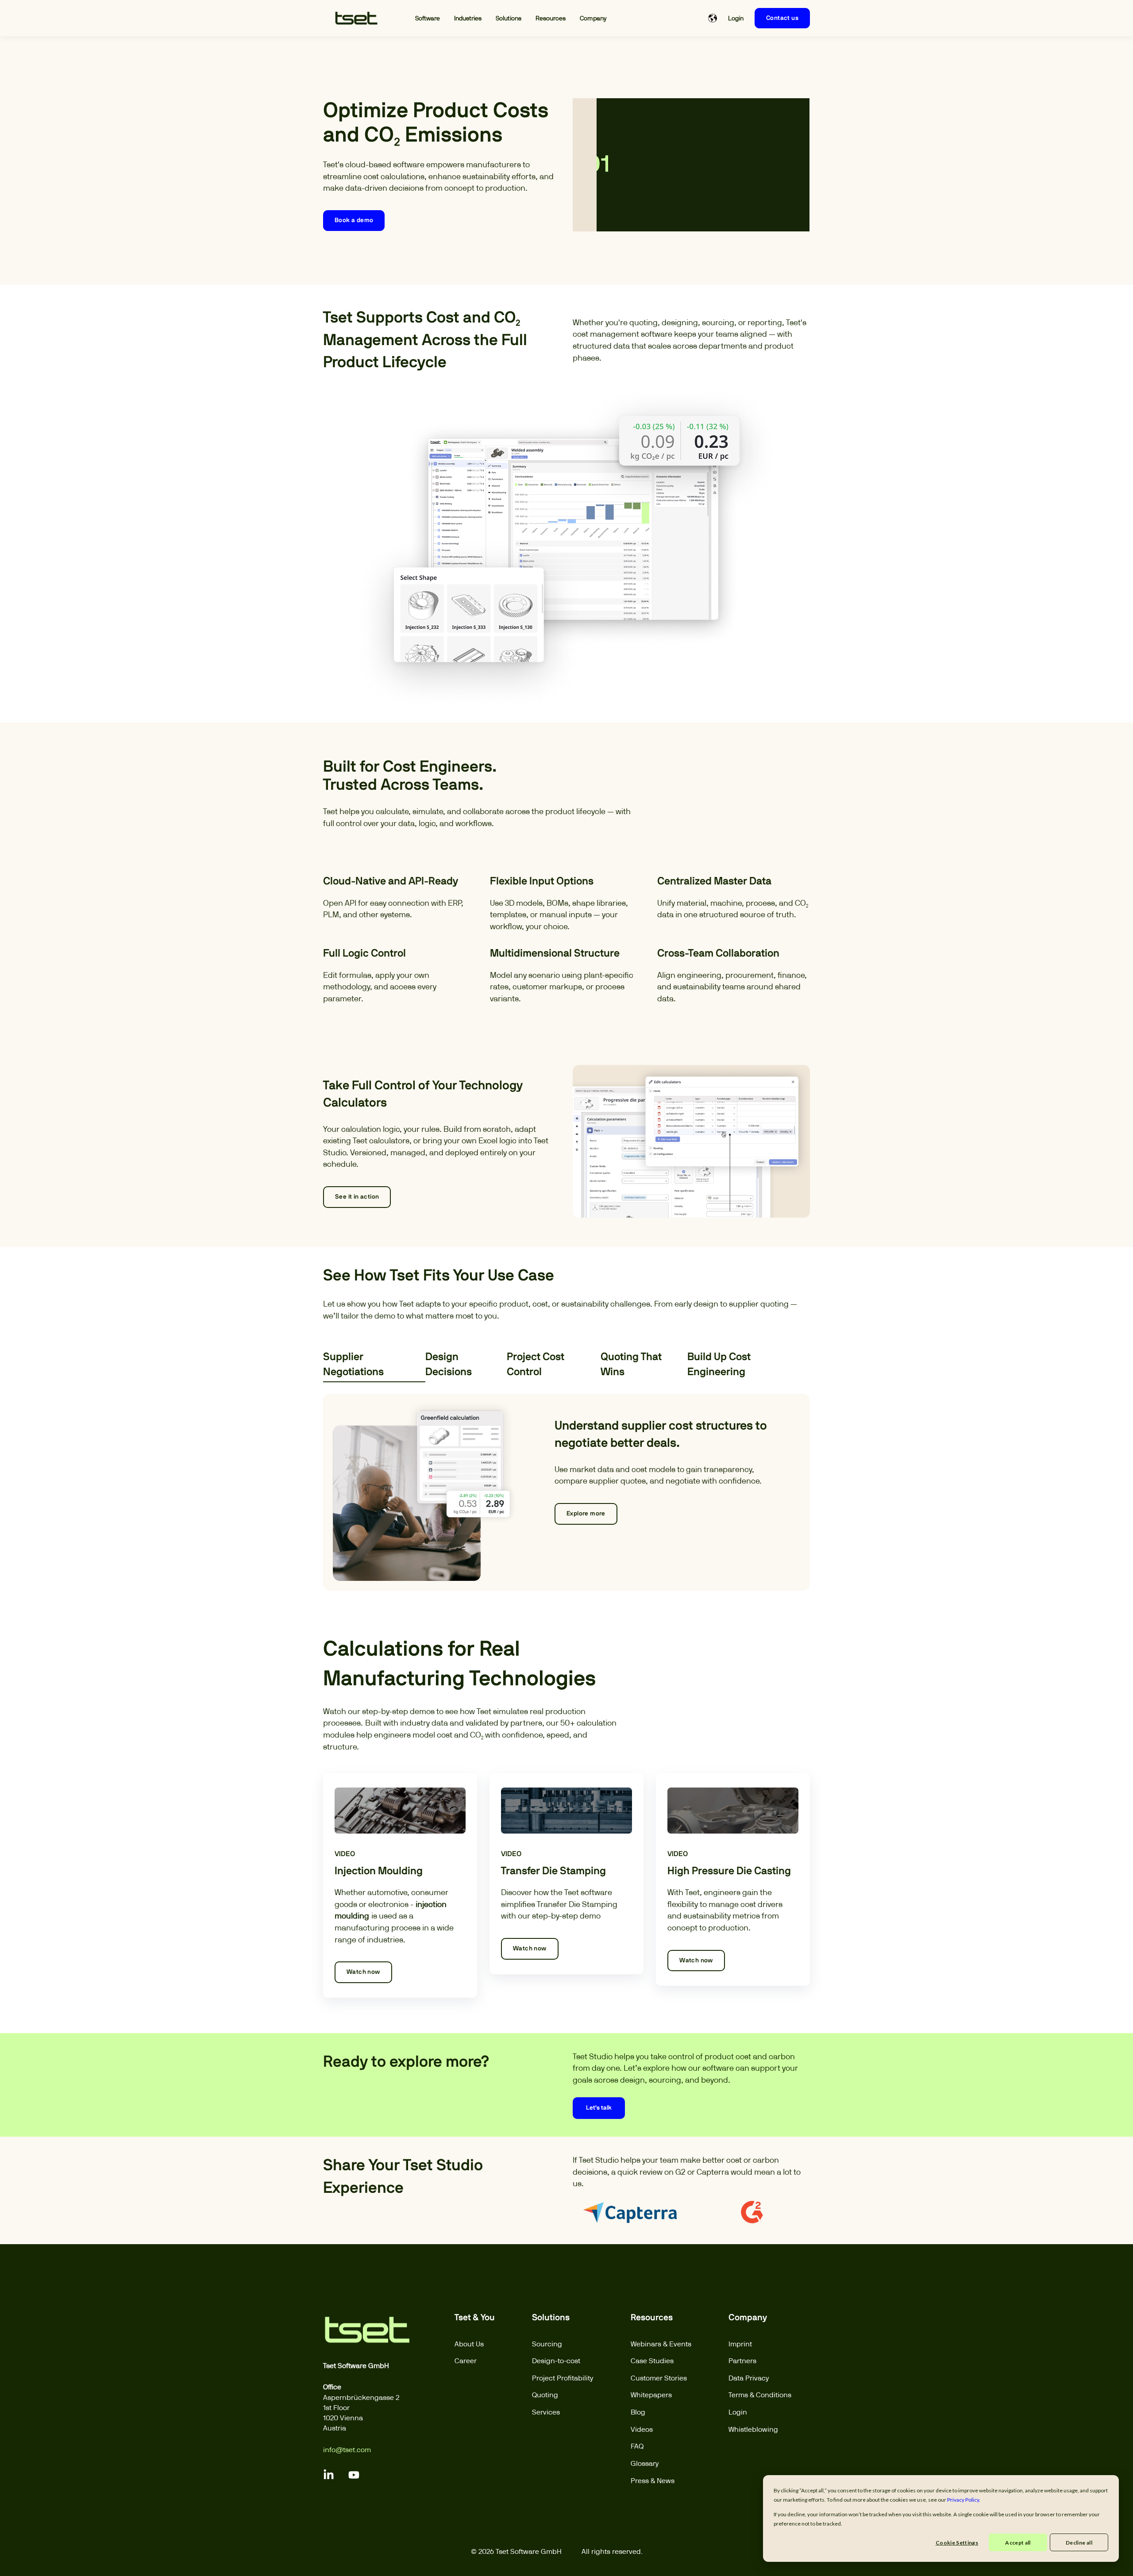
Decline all (1079, 2543)
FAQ (637, 2446)
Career (466, 2361)
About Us (469, 2344)
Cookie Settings (957, 2543)
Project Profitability (563, 2378)
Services (546, 2412)
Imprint (740, 2344)
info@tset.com (347, 2450)
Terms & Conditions (760, 2395)
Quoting (545, 2395)
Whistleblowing (753, 2429)
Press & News (653, 2481)
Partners (742, 2361)
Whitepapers (651, 2395)
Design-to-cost (556, 2361)
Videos (642, 2429)
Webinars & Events (661, 2344)
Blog (638, 2412)
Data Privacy (749, 2378)
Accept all (1018, 2543)
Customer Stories (659, 2378)
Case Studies (652, 2361)
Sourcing (547, 2344)
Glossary (645, 2463)
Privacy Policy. (964, 2500)
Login (738, 2412)
